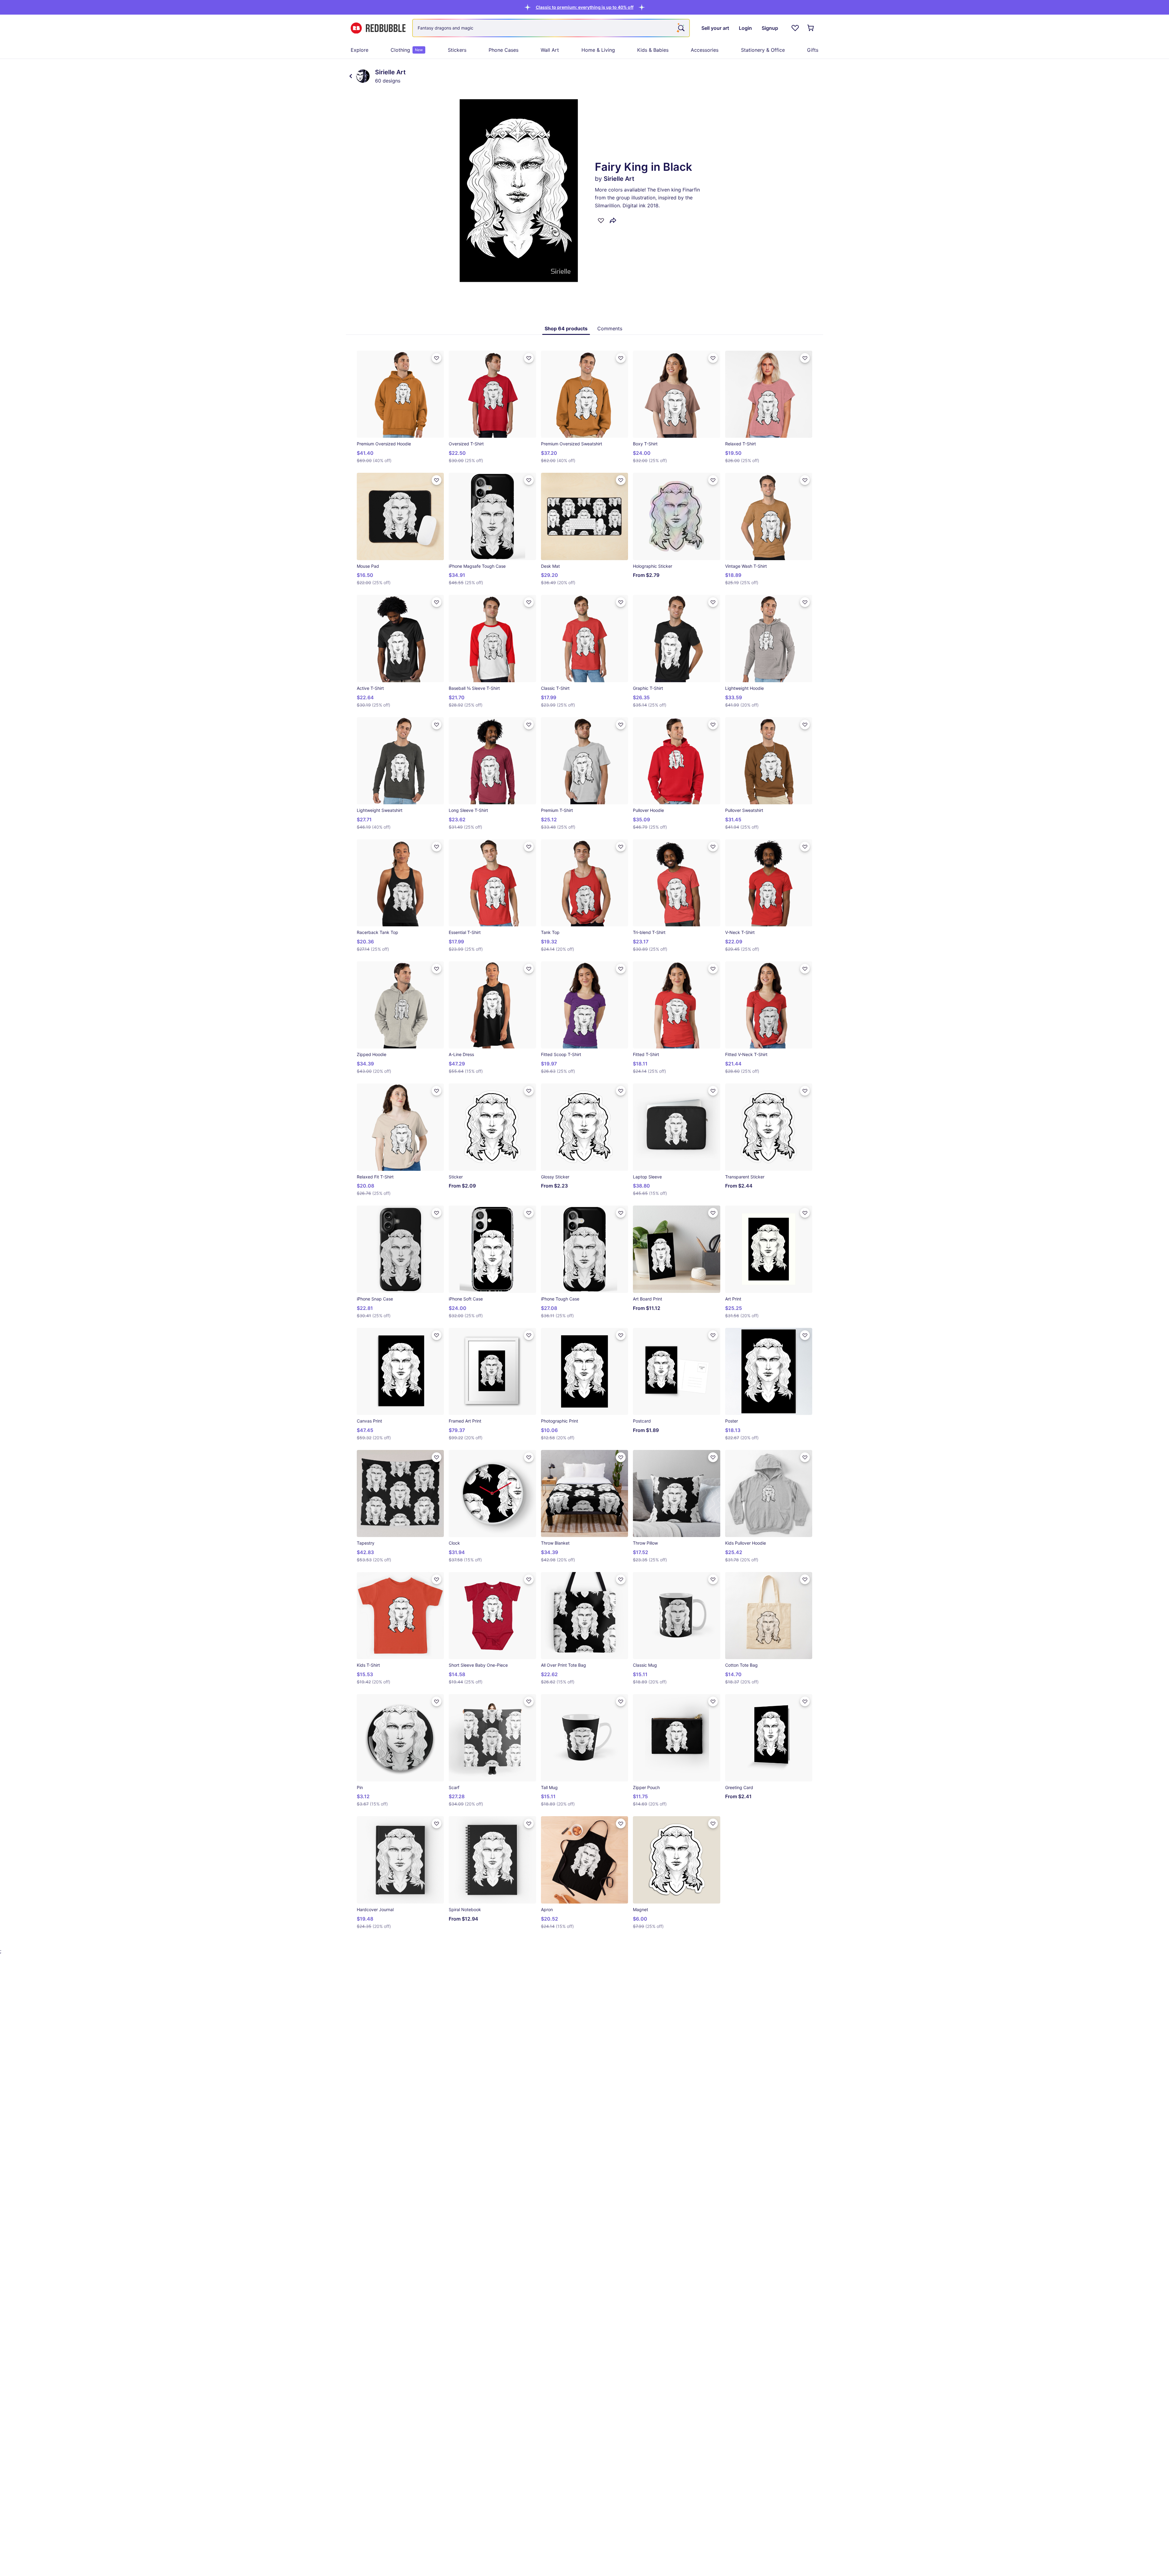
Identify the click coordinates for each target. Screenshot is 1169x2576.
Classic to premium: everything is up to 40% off (585, 7)
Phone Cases (504, 50)
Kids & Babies (653, 50)
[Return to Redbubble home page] (378, 28)
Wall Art (550, 50)
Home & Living (598, 50)
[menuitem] (360, 50)
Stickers (457, 50)
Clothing (407, 50)
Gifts (813, 50)
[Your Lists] (795, 28)
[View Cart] (811, 28)
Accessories (705, 50)
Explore (360, 50)
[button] (585, 7)
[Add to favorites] (601, 220)
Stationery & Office (763, 50)
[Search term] (681, 28)
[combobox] (551, 28)
